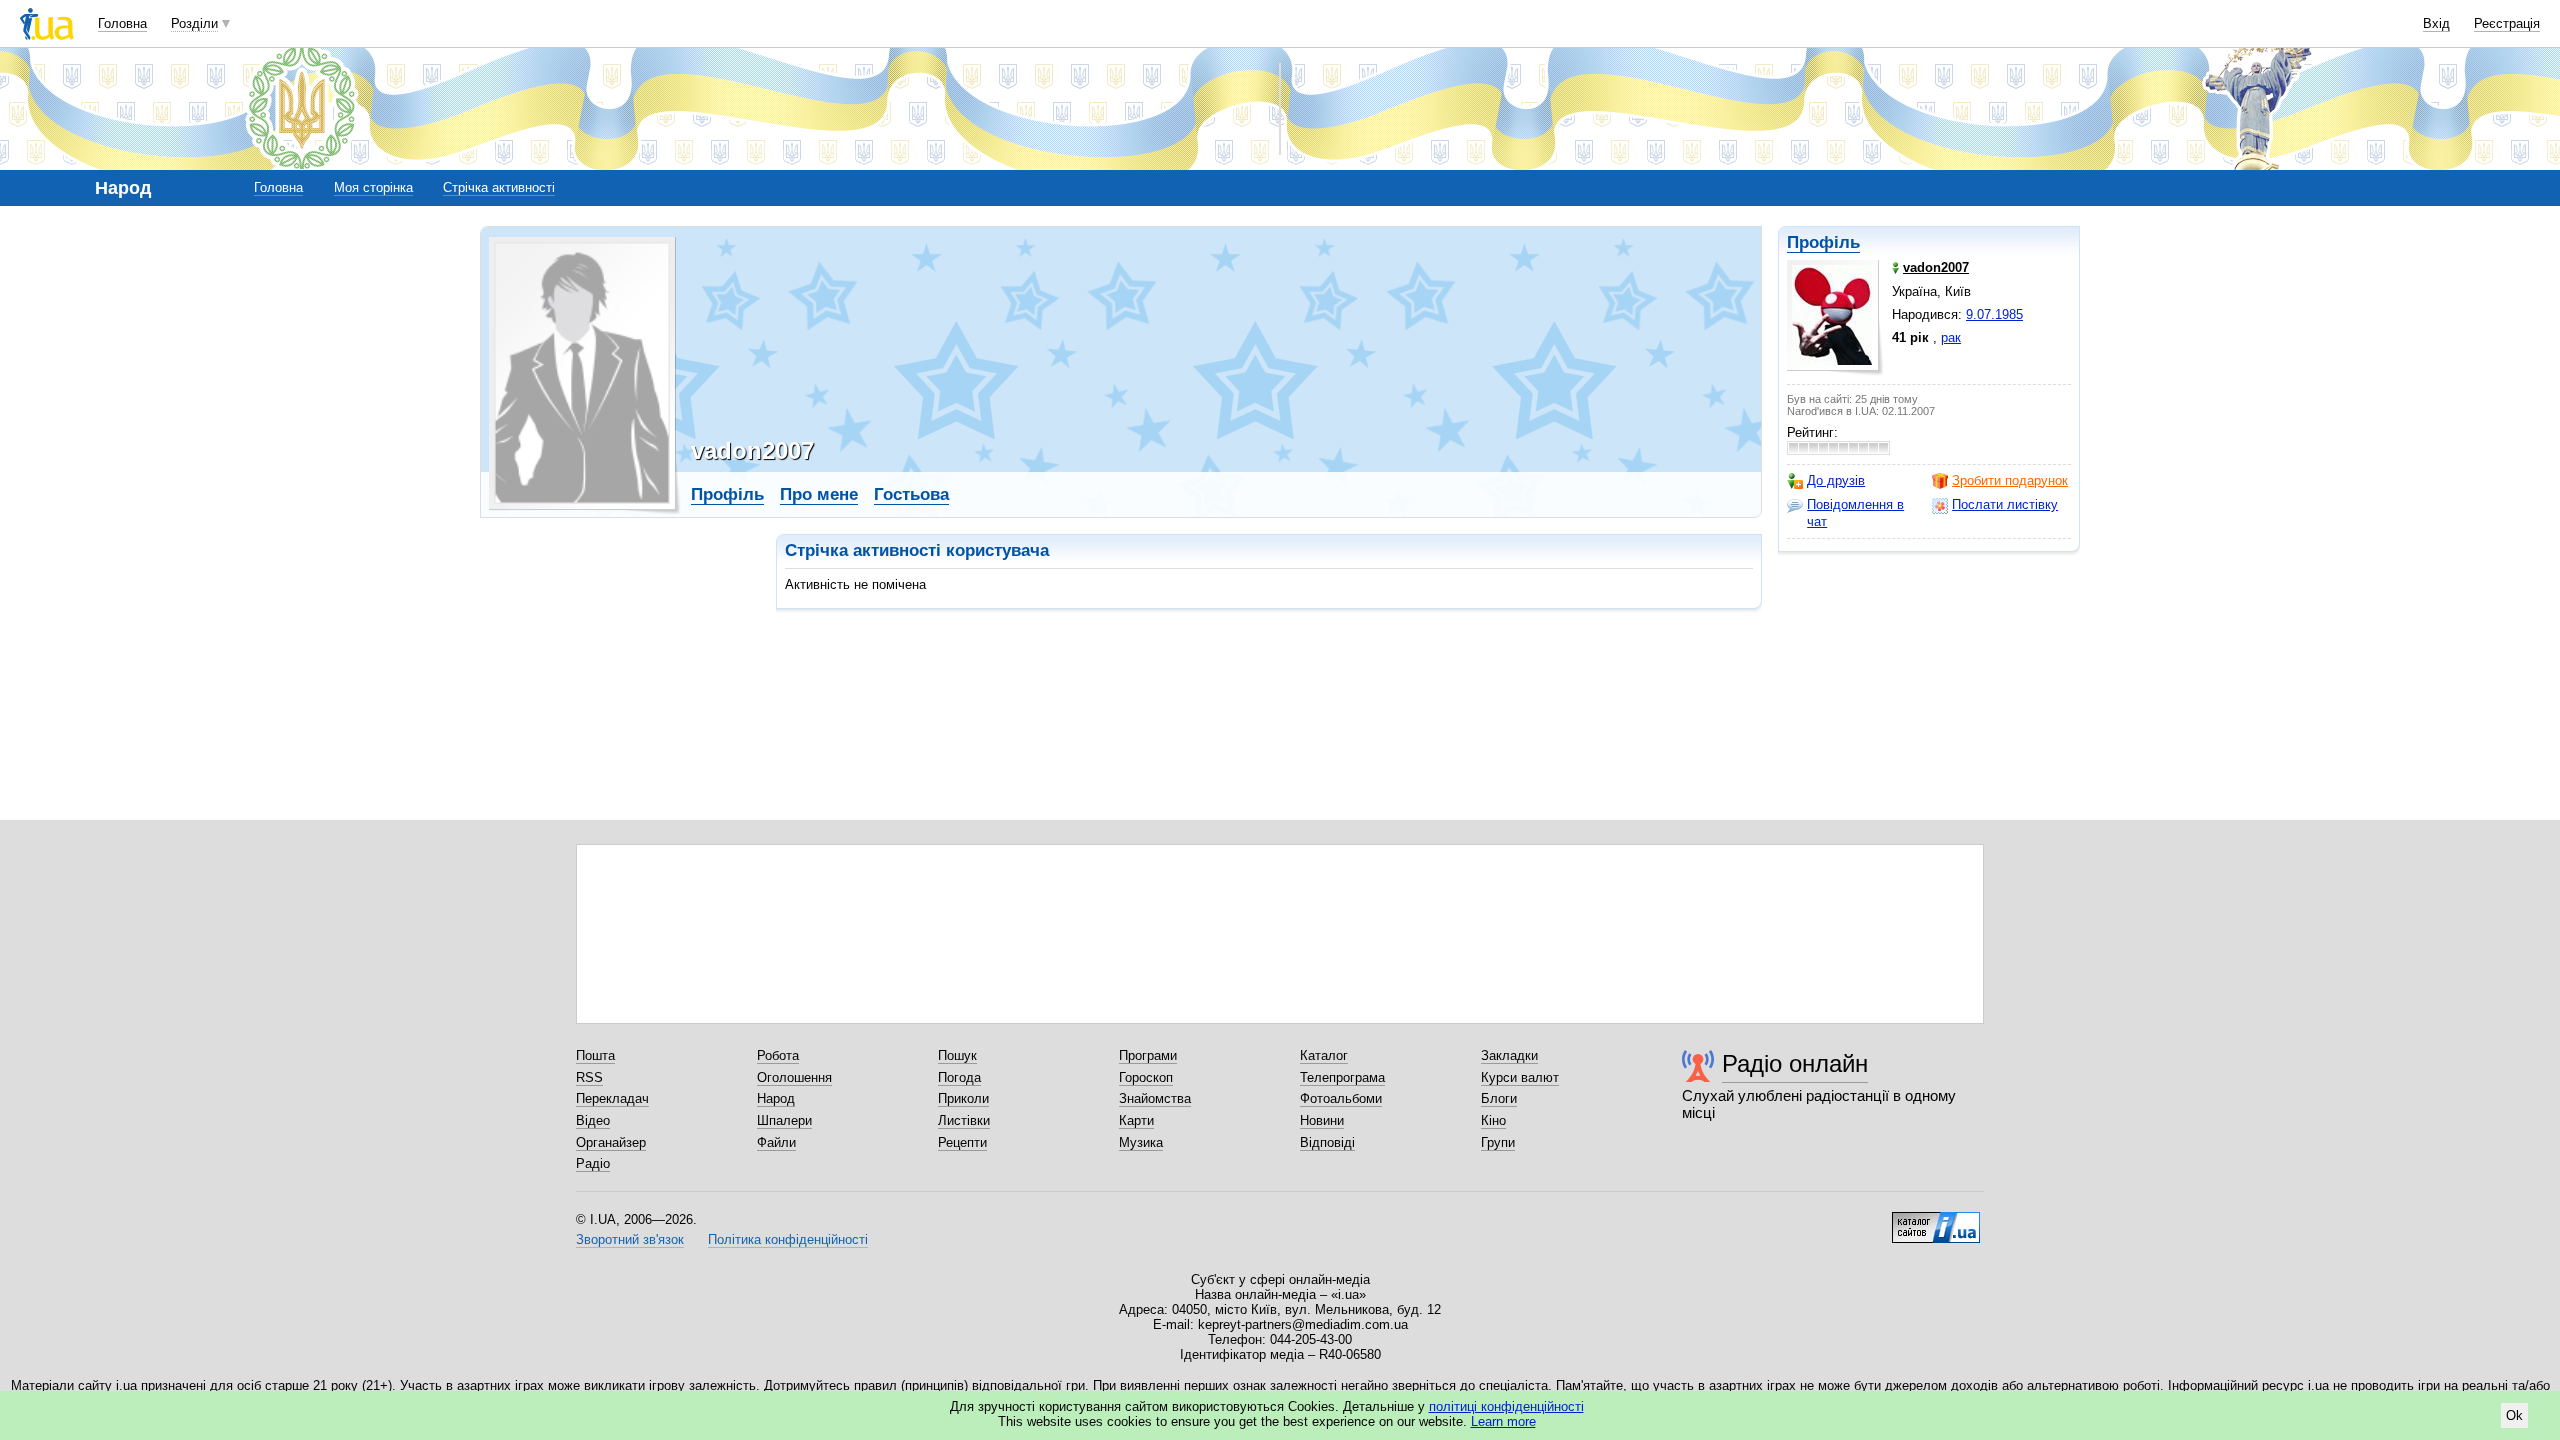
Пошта (595, 1055)
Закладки (1509, 1055)
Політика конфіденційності (788, 1239)
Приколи (963, 1098)
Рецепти (962, 1142)
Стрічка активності (499, 187)
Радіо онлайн (1795, 1063)
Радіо (593, 1163)
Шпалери (784, 1120)
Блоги (1499, 1098)
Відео (593, 1120)
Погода (959, 1077)
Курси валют (1520, 1077)
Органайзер (611, 1142)
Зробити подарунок (2010, 480)
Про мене (819, 494)
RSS (589, 1077)
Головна (122, 23)
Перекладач (612, 1098)
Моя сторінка (373, 187)
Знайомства (1155, 1098)
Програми (1148, 1055)
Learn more (1503, 1421)
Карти (1136, 1120)
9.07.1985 (1994, 314)
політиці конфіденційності (1506, 1406)
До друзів (1836, 480)
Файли (776, 1142)
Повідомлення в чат (1855, 512)
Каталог (1324, 1055)
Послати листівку (2005, 504)
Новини (1322, 1120)
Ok (2514, 1415)
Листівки (964, 1120)
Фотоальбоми (1341, 1098)
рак (1951, 337)
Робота (778, 1055)
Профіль (1823, 242)
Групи (1498, 1142)
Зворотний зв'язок (630, 1239)
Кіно (1493, 1120)
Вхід (2436, 23)
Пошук (957, 1055)
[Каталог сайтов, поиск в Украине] (1936, 1220)
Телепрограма (1342, 1077)
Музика (1141, 1142)
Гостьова (911, 494)
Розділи (194, 23)
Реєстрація (2507, 23)
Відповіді (1327, 1142)
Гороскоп (1146, 1077)
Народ (776, 1098)
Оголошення (794, 1077)
